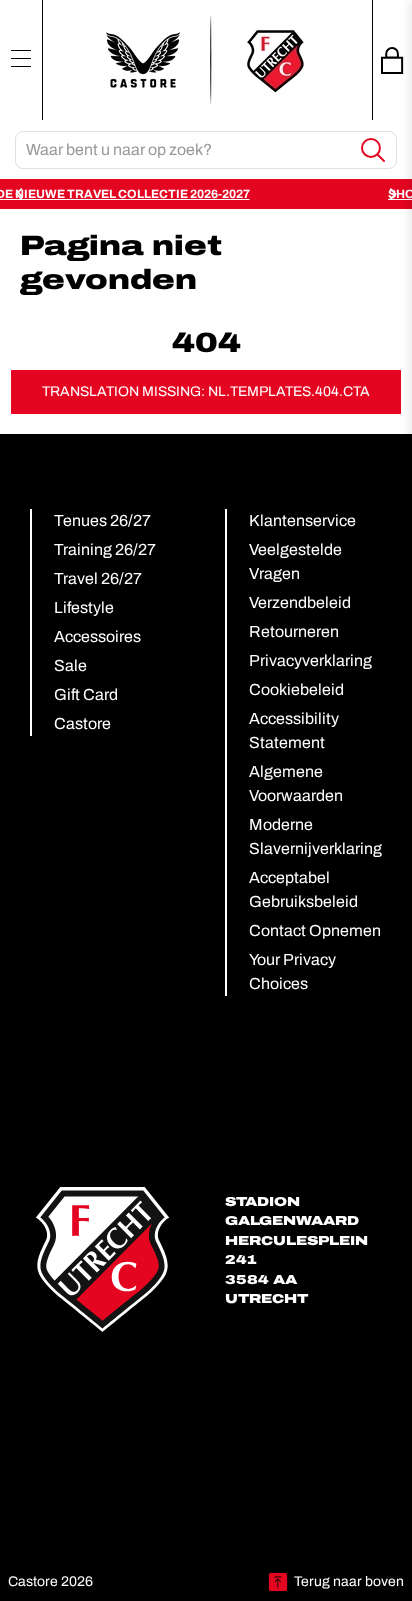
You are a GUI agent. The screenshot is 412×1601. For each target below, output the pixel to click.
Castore (82, 723)
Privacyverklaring (310, 660)
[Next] (392, 194)
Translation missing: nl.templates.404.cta (206, 391)
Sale (70, 665)
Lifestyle (84, 607)
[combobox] (183, 150)
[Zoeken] (373, 150)
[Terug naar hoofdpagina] (206, 60)
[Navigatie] (21, 58)
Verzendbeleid (300, 602)
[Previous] (20, 194)
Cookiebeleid (296, 689)
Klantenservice (302, 520)
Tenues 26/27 (102, 520)
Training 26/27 (105, 549)
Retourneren (294, 631)
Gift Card (86, 694)
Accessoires (97, 636)
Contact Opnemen (315, 930)
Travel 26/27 (98, 578)
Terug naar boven (349, 1581)
